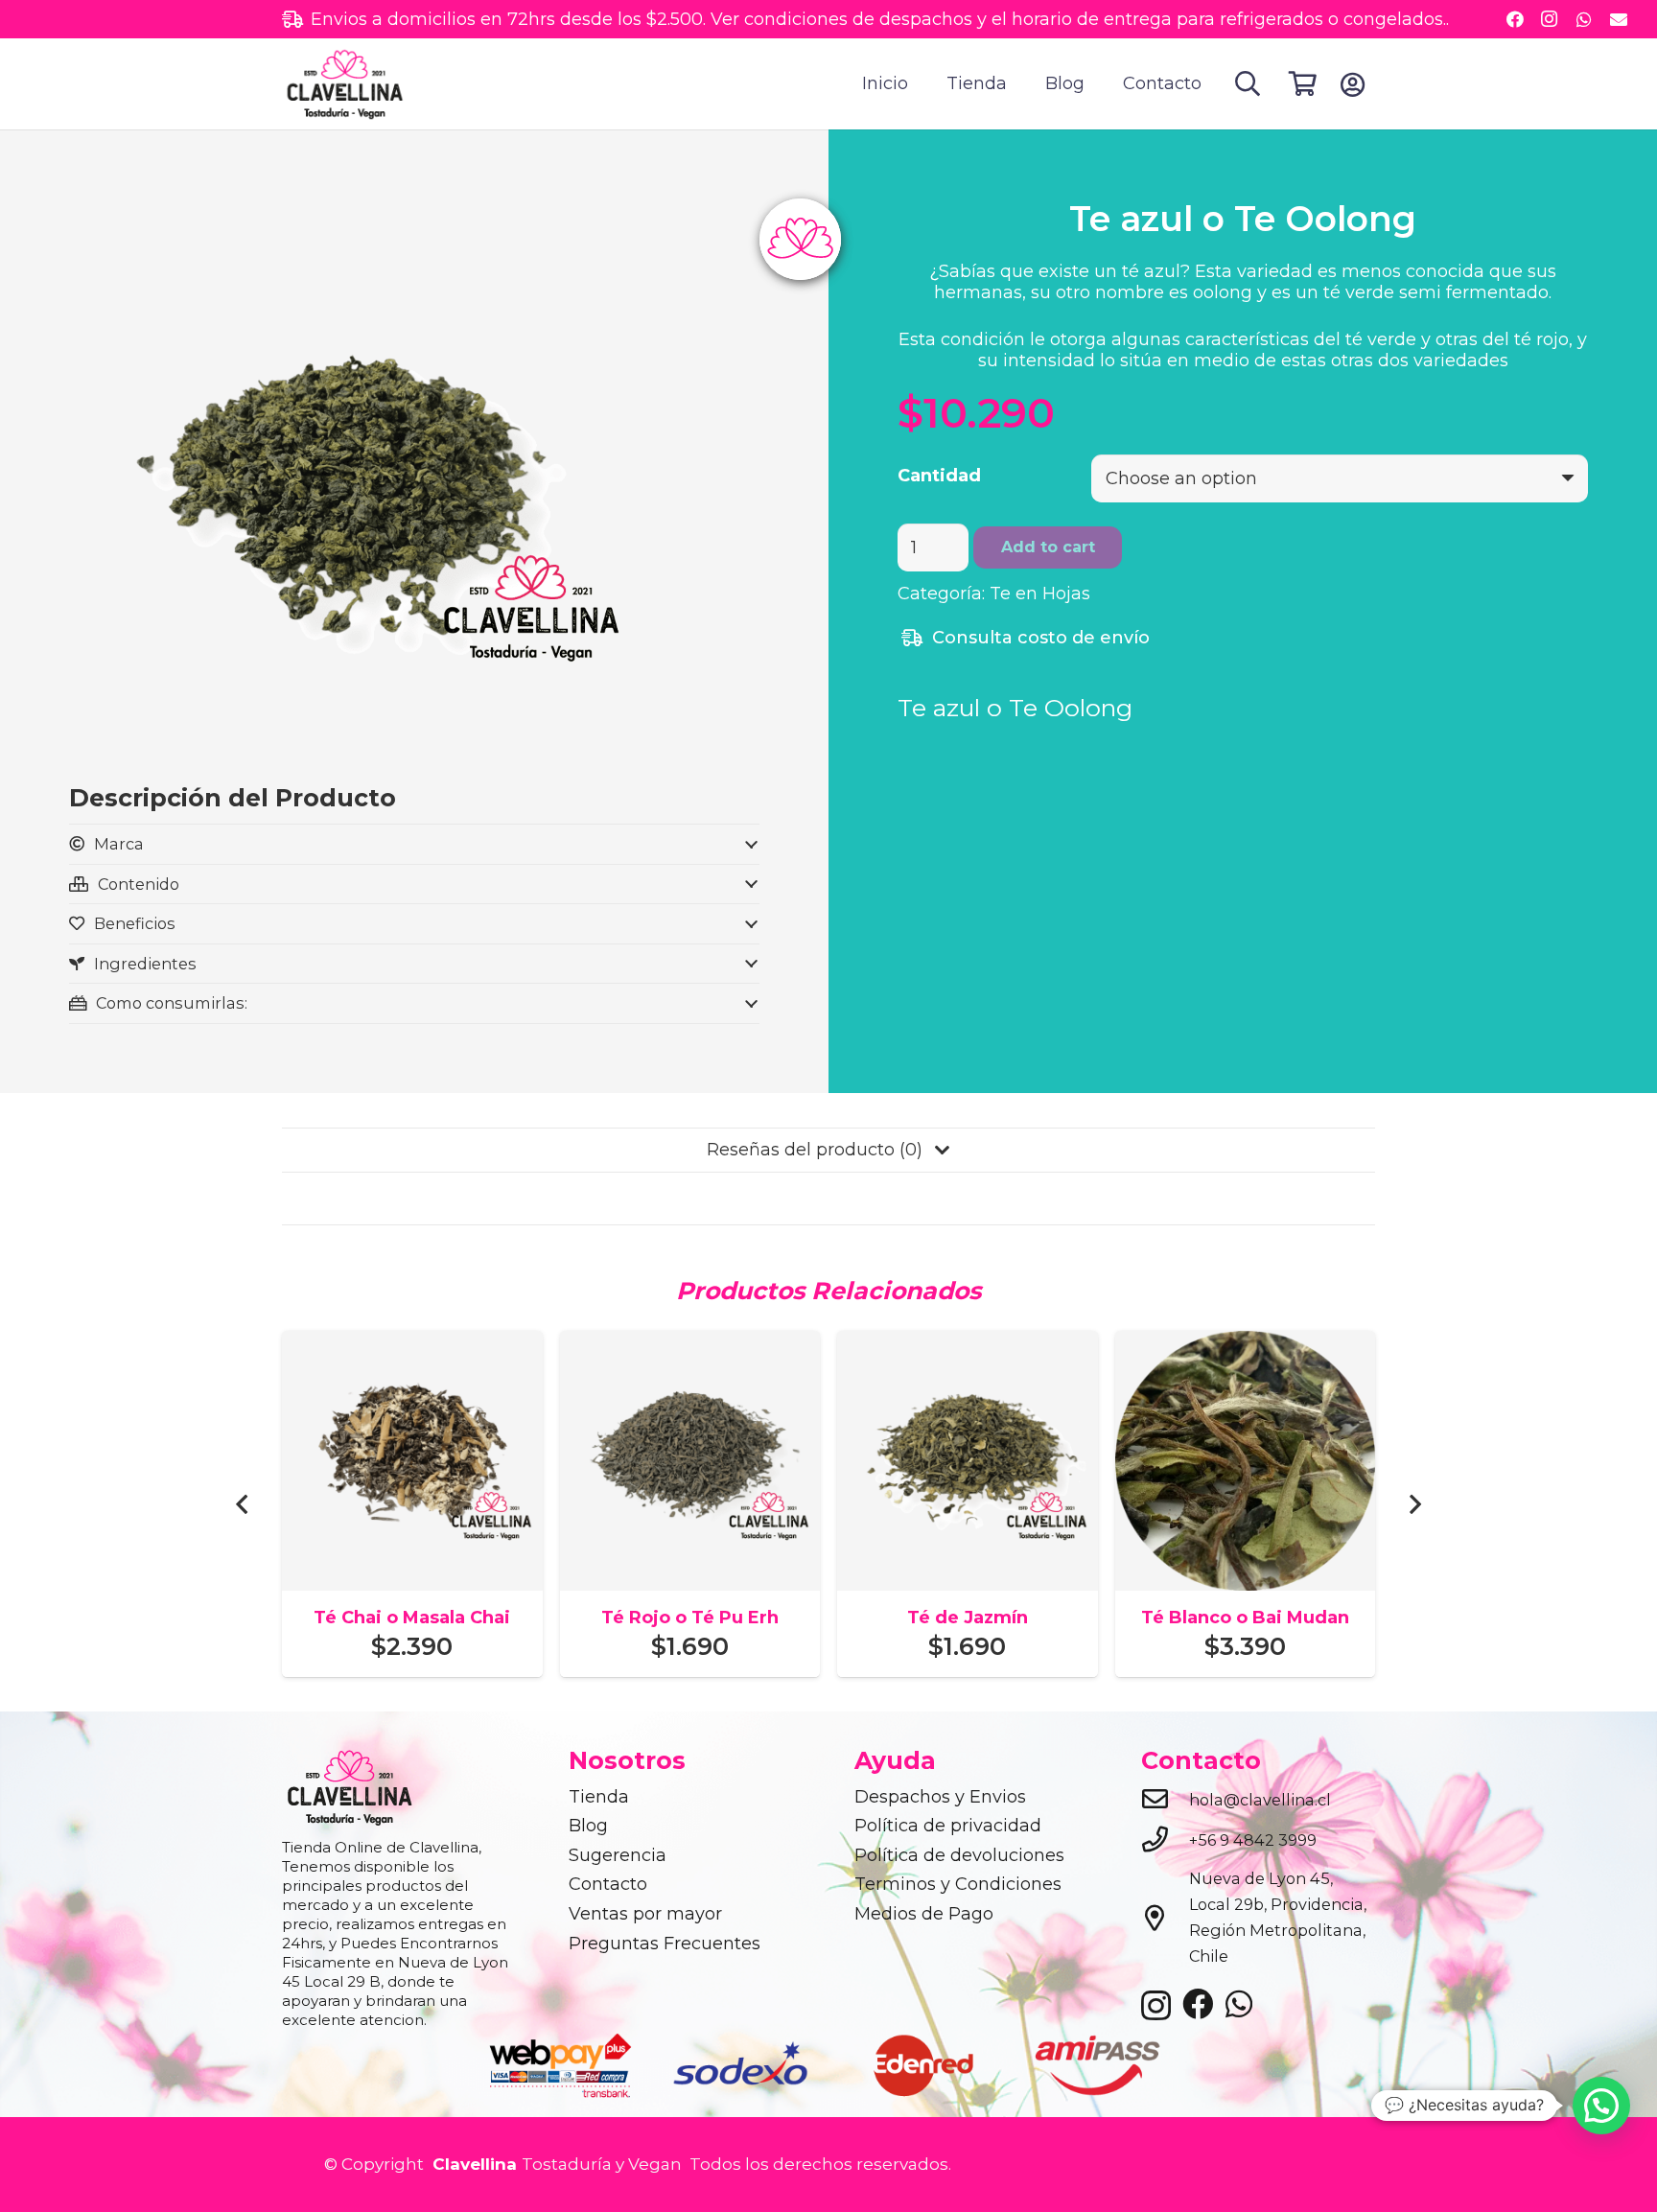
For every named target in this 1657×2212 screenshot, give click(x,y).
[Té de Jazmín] (968, 1343)
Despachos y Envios (940, 1797)
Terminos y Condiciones (958, 1884)
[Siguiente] (1414, 1504)
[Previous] (243, 1504)
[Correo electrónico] (1619, 19)
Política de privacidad (948, 1826)
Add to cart (1048, 547)
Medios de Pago (924, 1914)
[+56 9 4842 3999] (1165, 1841)
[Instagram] (1550, 19)
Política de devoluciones (959, 1855)
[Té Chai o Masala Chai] (412, 1343)
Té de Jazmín (968, 1618)
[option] (562, 2065)
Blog (588, 1826)
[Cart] (1303, 84)
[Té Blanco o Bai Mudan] (1246, 1343)
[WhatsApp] (1584, 19)
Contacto (608, 1884)
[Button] (1353, 84)
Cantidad (939, 476)
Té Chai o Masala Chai (412, 1618)
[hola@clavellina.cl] (1165, 1801)
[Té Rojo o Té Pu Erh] (690, 1343)
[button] (1248, 83)
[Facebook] (1515, 19)
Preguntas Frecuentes (665, 1944)
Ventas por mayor (645, 1914)
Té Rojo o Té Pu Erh (690, 1618)
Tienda (599, 1797)
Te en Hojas (1040, 594)
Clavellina (472, 2164)
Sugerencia (618, 1855)
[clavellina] (344, 84)
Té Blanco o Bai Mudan (1245, 1618)
